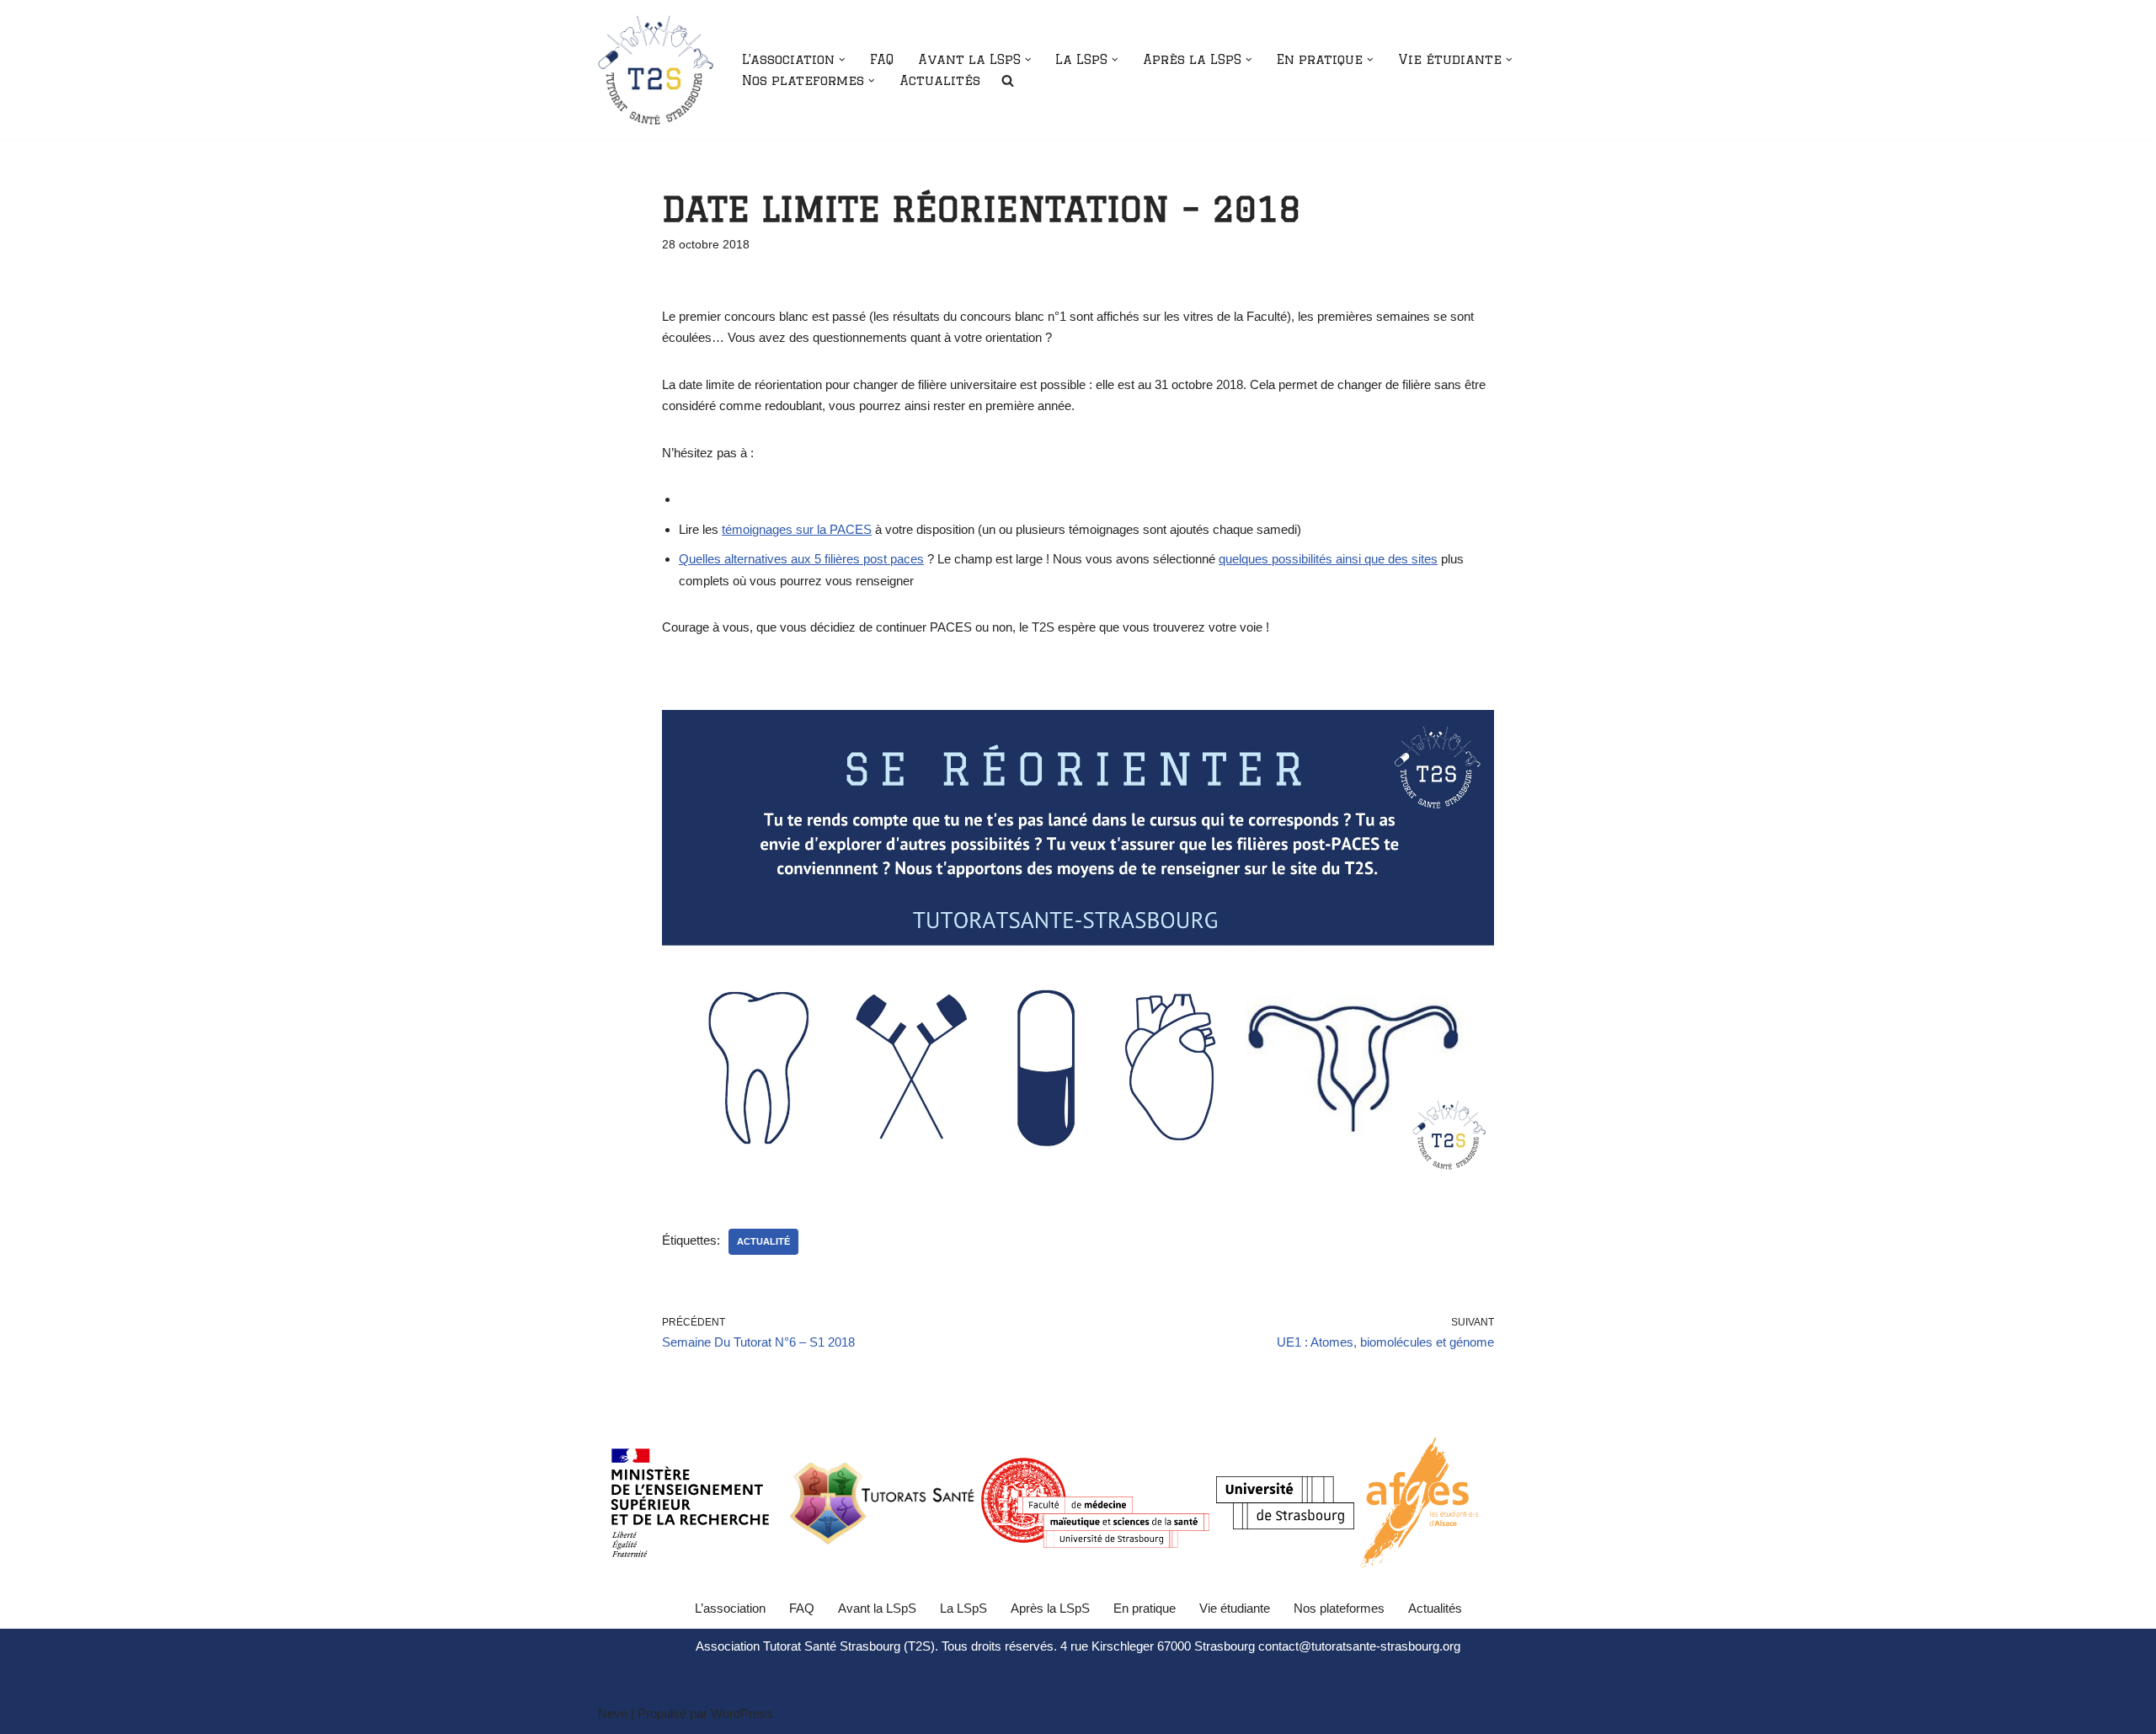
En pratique (1145, 1608)
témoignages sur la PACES (797, 529)
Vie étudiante (1235, 1608)
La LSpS (963, 1608)
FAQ (882, 59)
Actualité (763, 1241)
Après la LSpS (1050, 1608)
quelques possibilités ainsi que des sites (1328, 559)
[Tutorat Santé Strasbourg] (656, 70)
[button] (842, 60)
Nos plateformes (1339, 1608)
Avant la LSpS (877, 1608)
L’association (730, 1608)
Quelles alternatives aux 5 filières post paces (801, 559)
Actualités (940, 80)
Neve (613, 1713)
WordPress (742, 1713)
